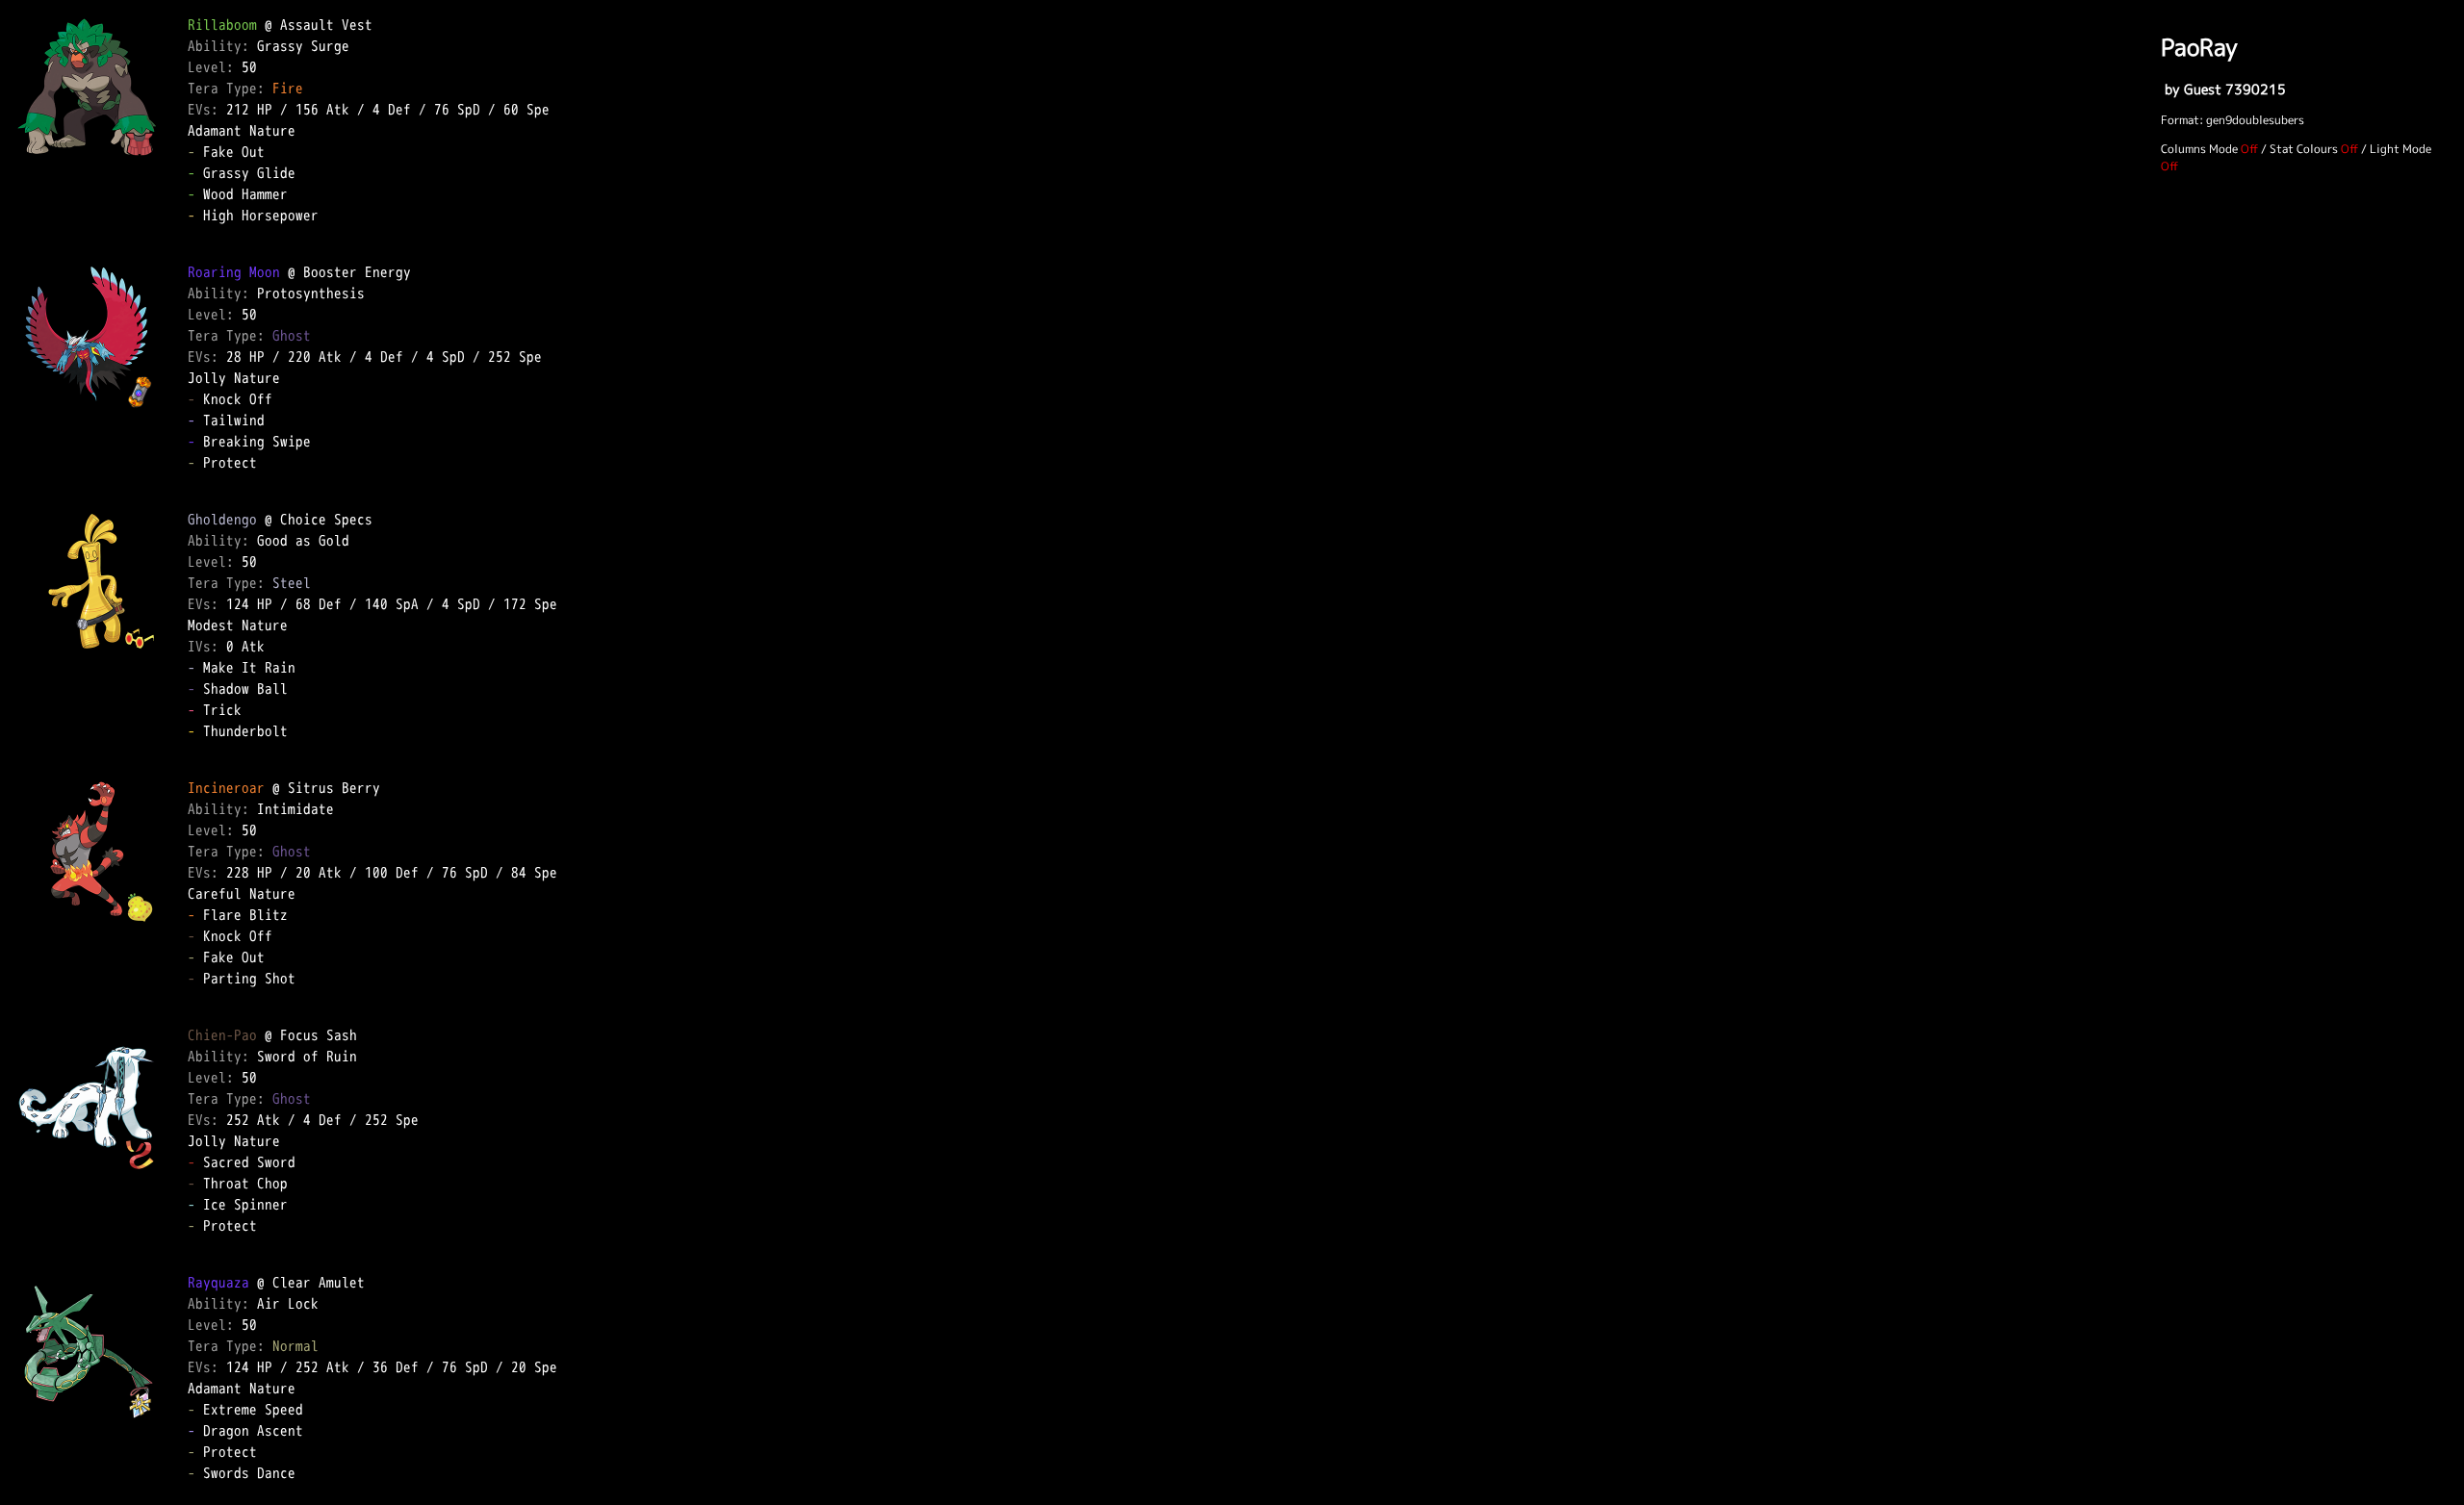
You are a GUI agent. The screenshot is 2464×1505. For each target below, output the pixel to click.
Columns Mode (2199, 149)
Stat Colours (2304, 149)
